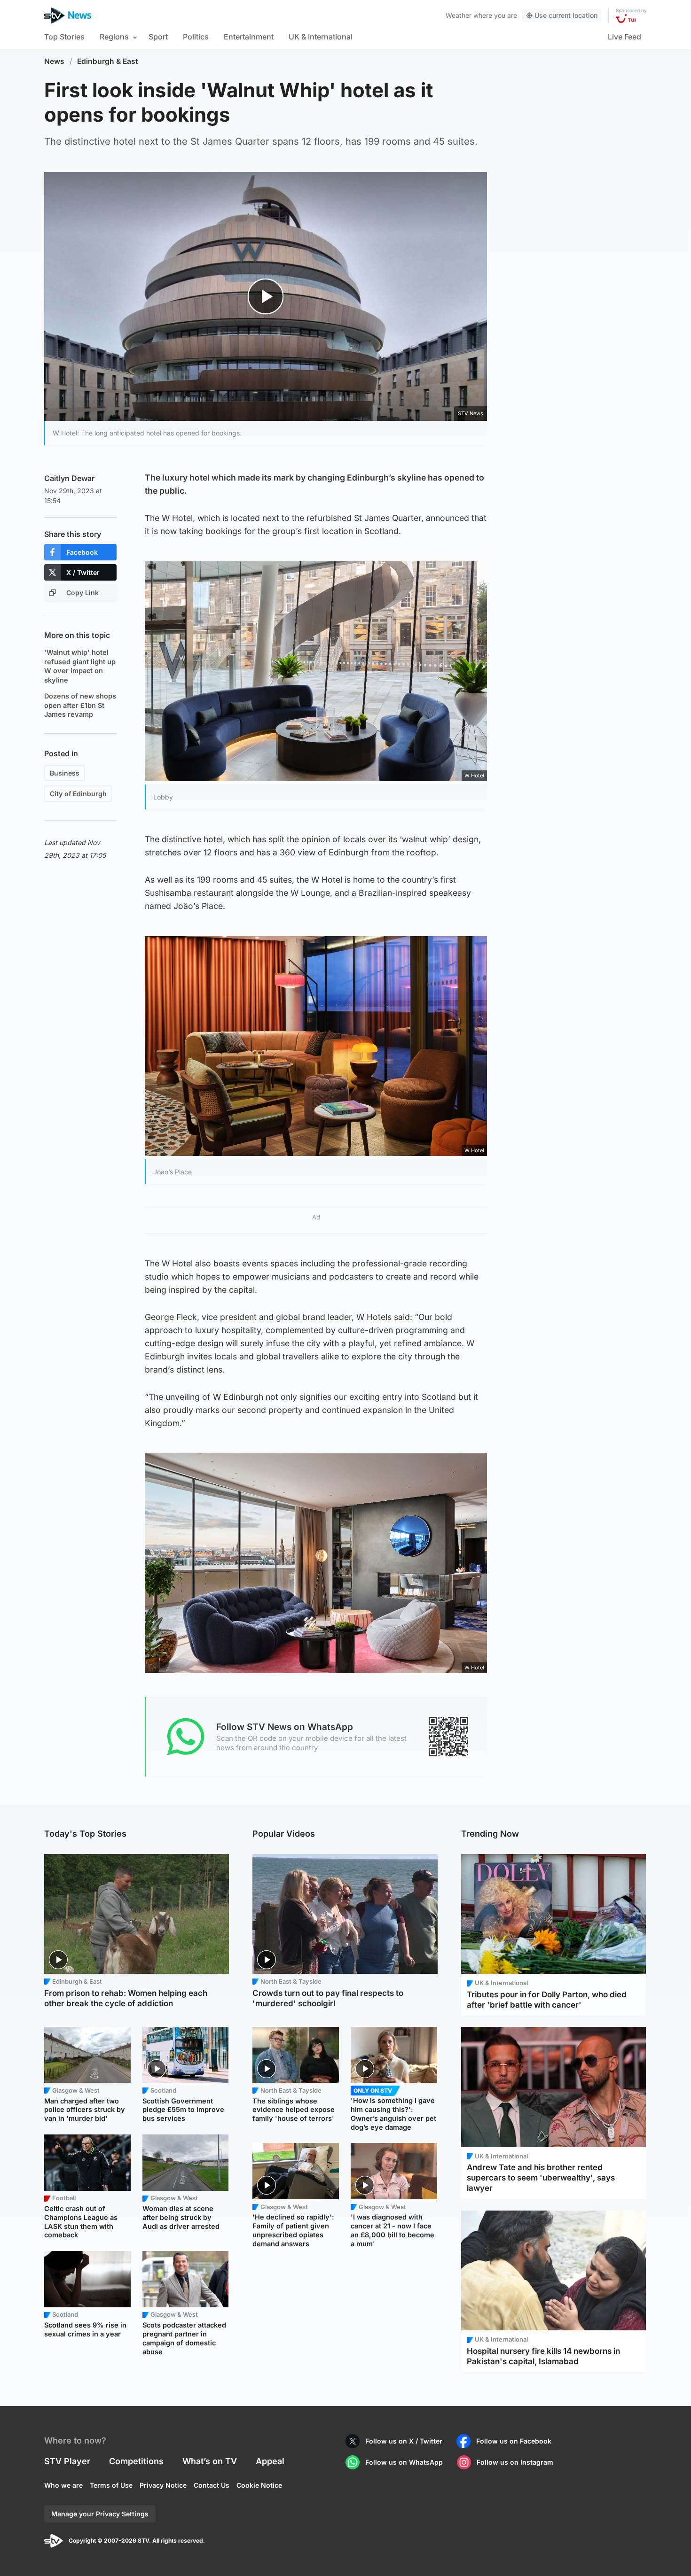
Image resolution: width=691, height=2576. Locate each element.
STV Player (67, 2461)
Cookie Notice (259, 2485)
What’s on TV (210, 2461)
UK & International (321, 37)
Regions (114, 37)
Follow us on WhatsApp (404, 2462)
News (54, 61)
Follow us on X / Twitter (404, 2441)
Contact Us (212, 2485)
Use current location (566, 15)
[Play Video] (266, 296)
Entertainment (249, 37)
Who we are (63, 2485)
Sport (158, 37)
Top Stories (64, 37)
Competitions (136, 2461)
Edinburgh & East (108, 61)
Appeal (270, 2461)
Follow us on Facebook (514, 2441)
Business (65, 773)
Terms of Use (111, 2485)
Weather (459, 15)
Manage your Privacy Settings (100, 2514)
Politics (196, 37)
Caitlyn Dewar (69, 478)
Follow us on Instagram (515, 2462)
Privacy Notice (163, 2485)
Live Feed (624, 37)
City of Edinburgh (78, 794)
